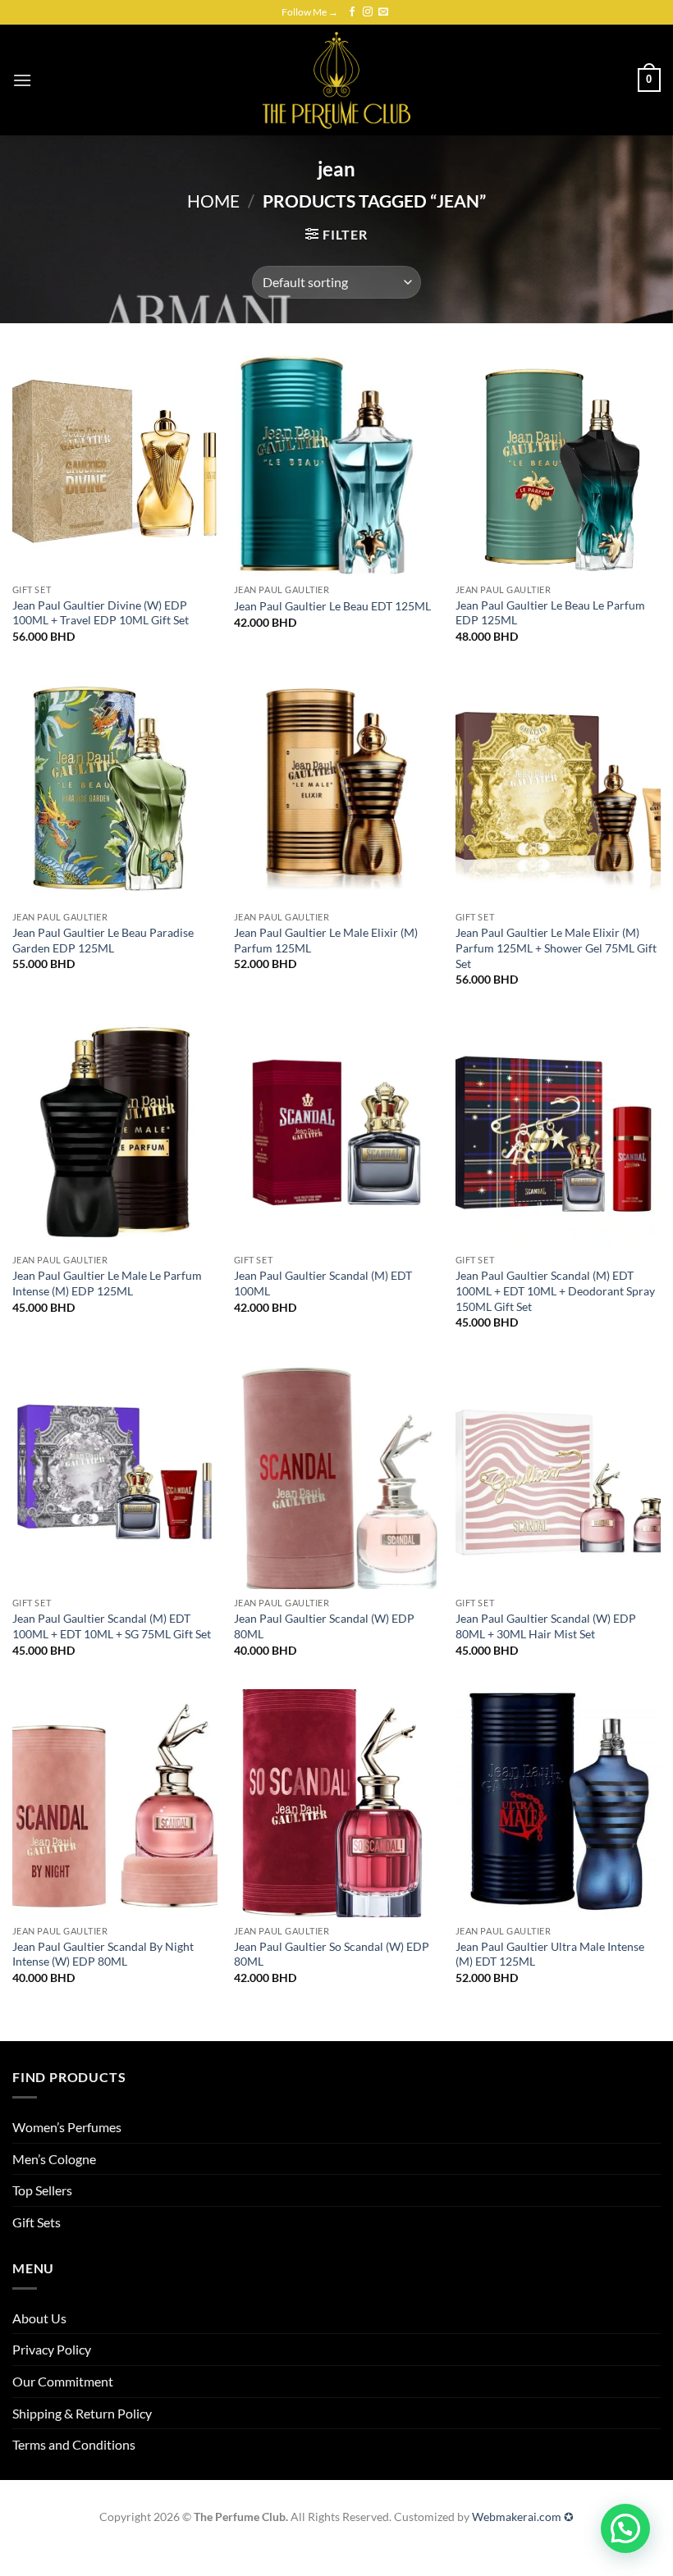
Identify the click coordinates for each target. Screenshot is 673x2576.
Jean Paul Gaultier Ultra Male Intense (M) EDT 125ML (550, 1954)
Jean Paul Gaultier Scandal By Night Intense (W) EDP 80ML (103, 1954)
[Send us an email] (383, 12)
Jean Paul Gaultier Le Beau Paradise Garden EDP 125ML (103, 940)
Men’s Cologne (54, 2159)
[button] (22, 80)
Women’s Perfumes (67, 2127)
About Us (39, 2318)
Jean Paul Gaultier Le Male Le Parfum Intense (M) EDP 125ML (107, 1283)
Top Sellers (42, 2190)
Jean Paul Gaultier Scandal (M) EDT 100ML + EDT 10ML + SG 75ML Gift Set (112, 1626)
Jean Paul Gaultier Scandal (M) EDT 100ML (323, 1283)
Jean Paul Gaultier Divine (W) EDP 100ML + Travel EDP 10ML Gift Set (101, 613)
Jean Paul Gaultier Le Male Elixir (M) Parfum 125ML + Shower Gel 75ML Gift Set (556, 948)
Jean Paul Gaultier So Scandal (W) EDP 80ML (332, 1954)
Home (213, 201)
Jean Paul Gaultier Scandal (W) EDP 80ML (324, 1626)
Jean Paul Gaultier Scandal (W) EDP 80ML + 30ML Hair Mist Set (546, 1626)
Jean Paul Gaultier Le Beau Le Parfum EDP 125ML (550, 613)
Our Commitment (63, 2381)
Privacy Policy (52, 2349)
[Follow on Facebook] (352, 12)
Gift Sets (37, 2222)
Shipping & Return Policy (82, 2413)
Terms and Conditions (74, 2444)
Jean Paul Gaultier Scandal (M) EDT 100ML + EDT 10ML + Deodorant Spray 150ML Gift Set (555, 1290)
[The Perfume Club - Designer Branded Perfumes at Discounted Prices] (336, 80)
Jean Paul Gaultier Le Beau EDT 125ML (332, 606)
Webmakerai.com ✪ (523, 2517)
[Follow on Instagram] (368, 12)
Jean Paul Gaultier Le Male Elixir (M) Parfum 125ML (326, 940)
